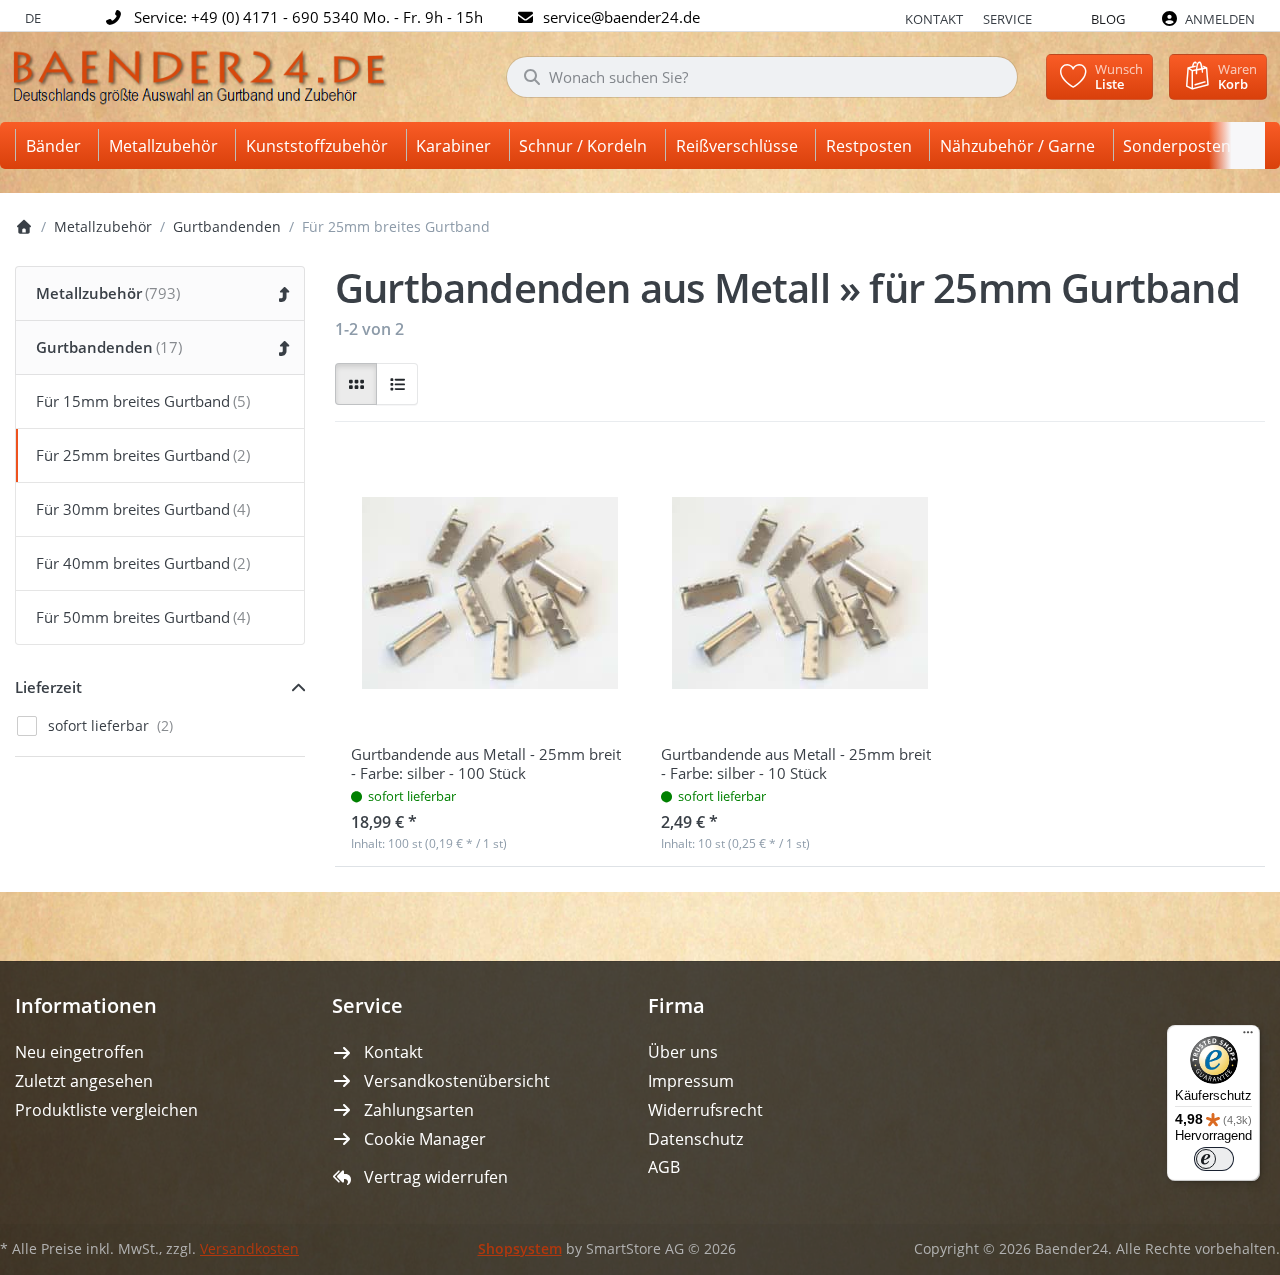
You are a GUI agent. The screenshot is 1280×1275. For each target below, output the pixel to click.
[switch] (1214, 1159)
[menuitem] (57, 145)
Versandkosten (249, 1249)
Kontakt (934, 19)
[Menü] (1248, 1037)
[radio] (356, 384)
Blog (1108, 19)
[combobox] (762, 77)
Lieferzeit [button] (48, 687)
